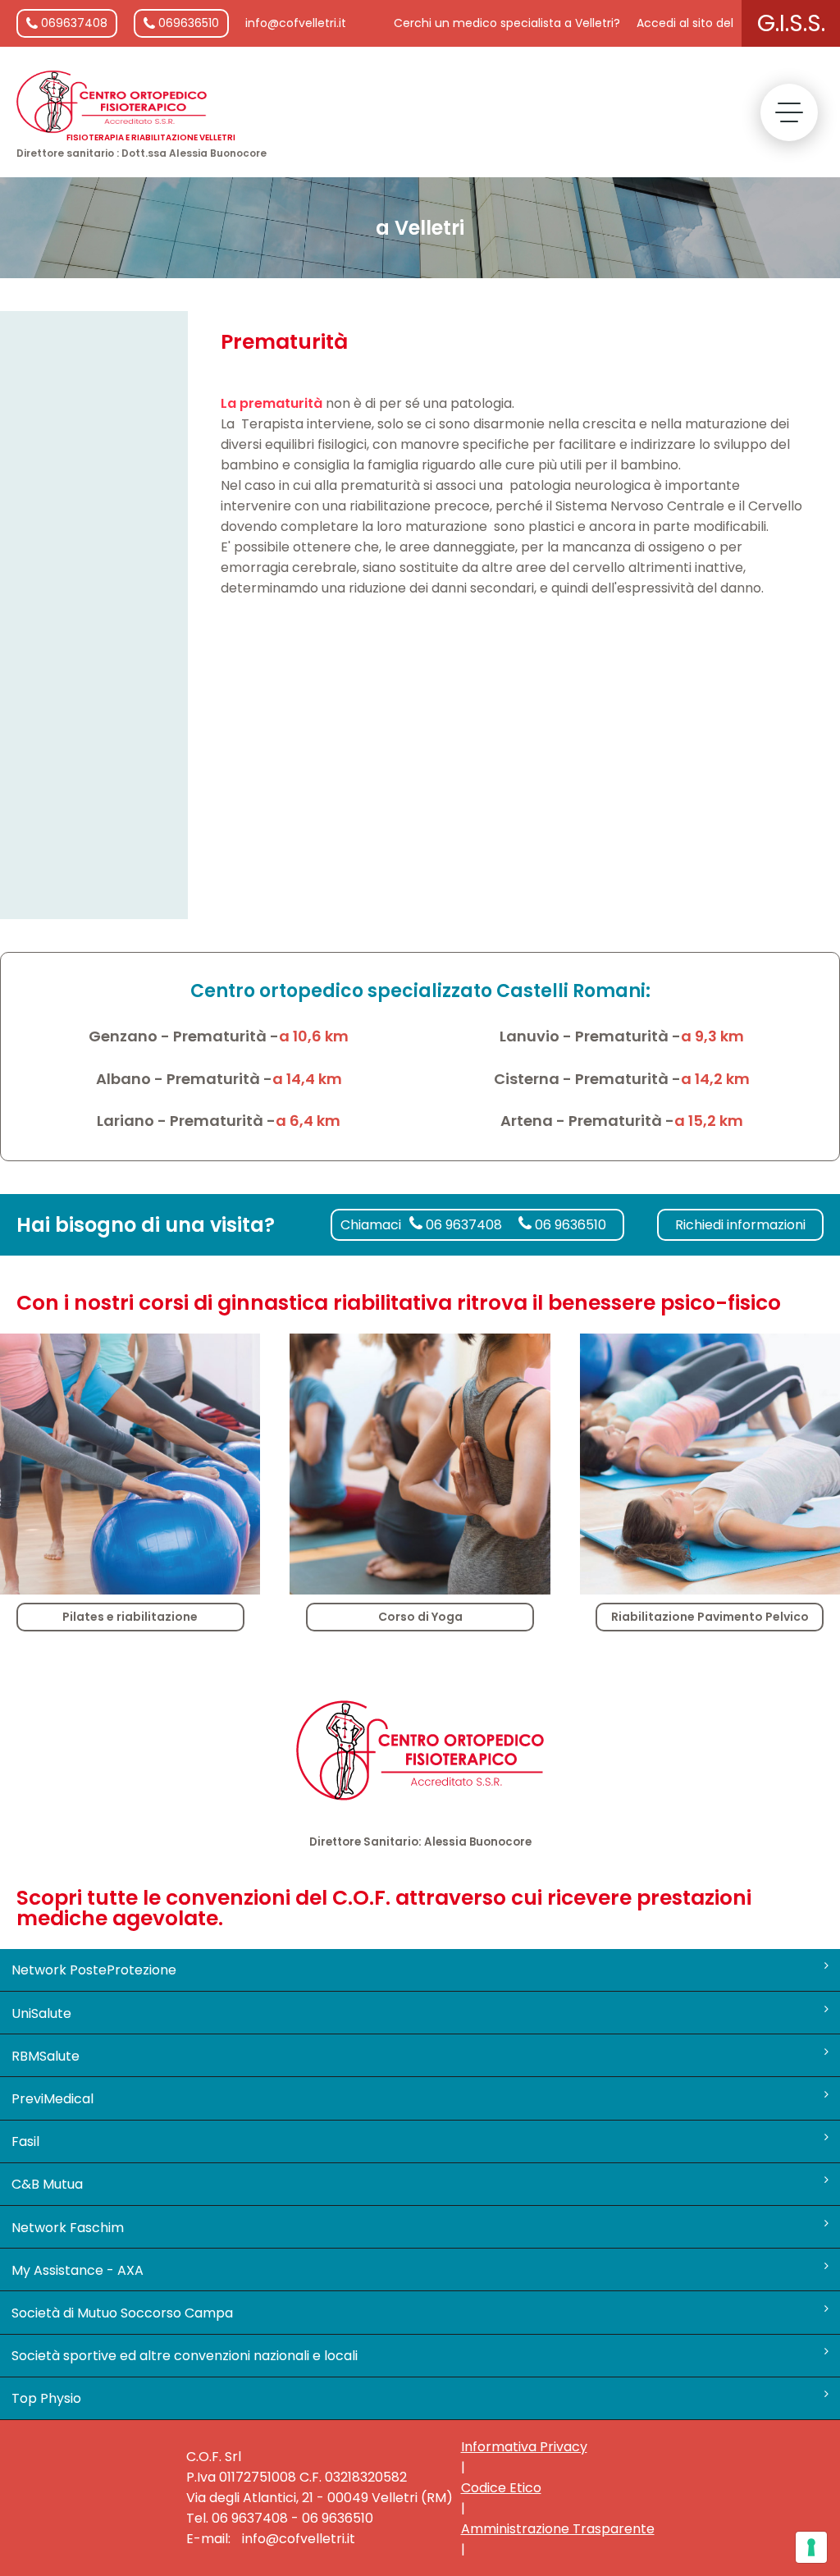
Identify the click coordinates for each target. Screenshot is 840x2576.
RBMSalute (46, 2056)
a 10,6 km (314, 1036)
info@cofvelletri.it (296, 23)
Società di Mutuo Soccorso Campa (122, 2313)
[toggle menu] (789, 112)
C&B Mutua (47, 2184)
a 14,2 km (715, 1079)
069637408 (73, 23)
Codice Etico (501, 2488)
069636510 (187, 23)
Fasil (25, 2141)
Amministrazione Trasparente (558, 2529)
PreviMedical (52, 2099)
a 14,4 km (307, 1079)
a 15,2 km (709, 1121)
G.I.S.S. (791, 23)
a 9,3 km (712, 1036)
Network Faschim (68, 2228)
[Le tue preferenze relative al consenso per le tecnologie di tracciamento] (811, 2547)
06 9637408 (462, 1225)
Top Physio (46, 2398)
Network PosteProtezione (94, 1970)
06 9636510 (569, 1225)
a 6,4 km (308, 1121)
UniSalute (41, 2013)
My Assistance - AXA (78, 2270)
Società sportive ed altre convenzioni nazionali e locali (185, 2356)
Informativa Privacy (524, 2447)
